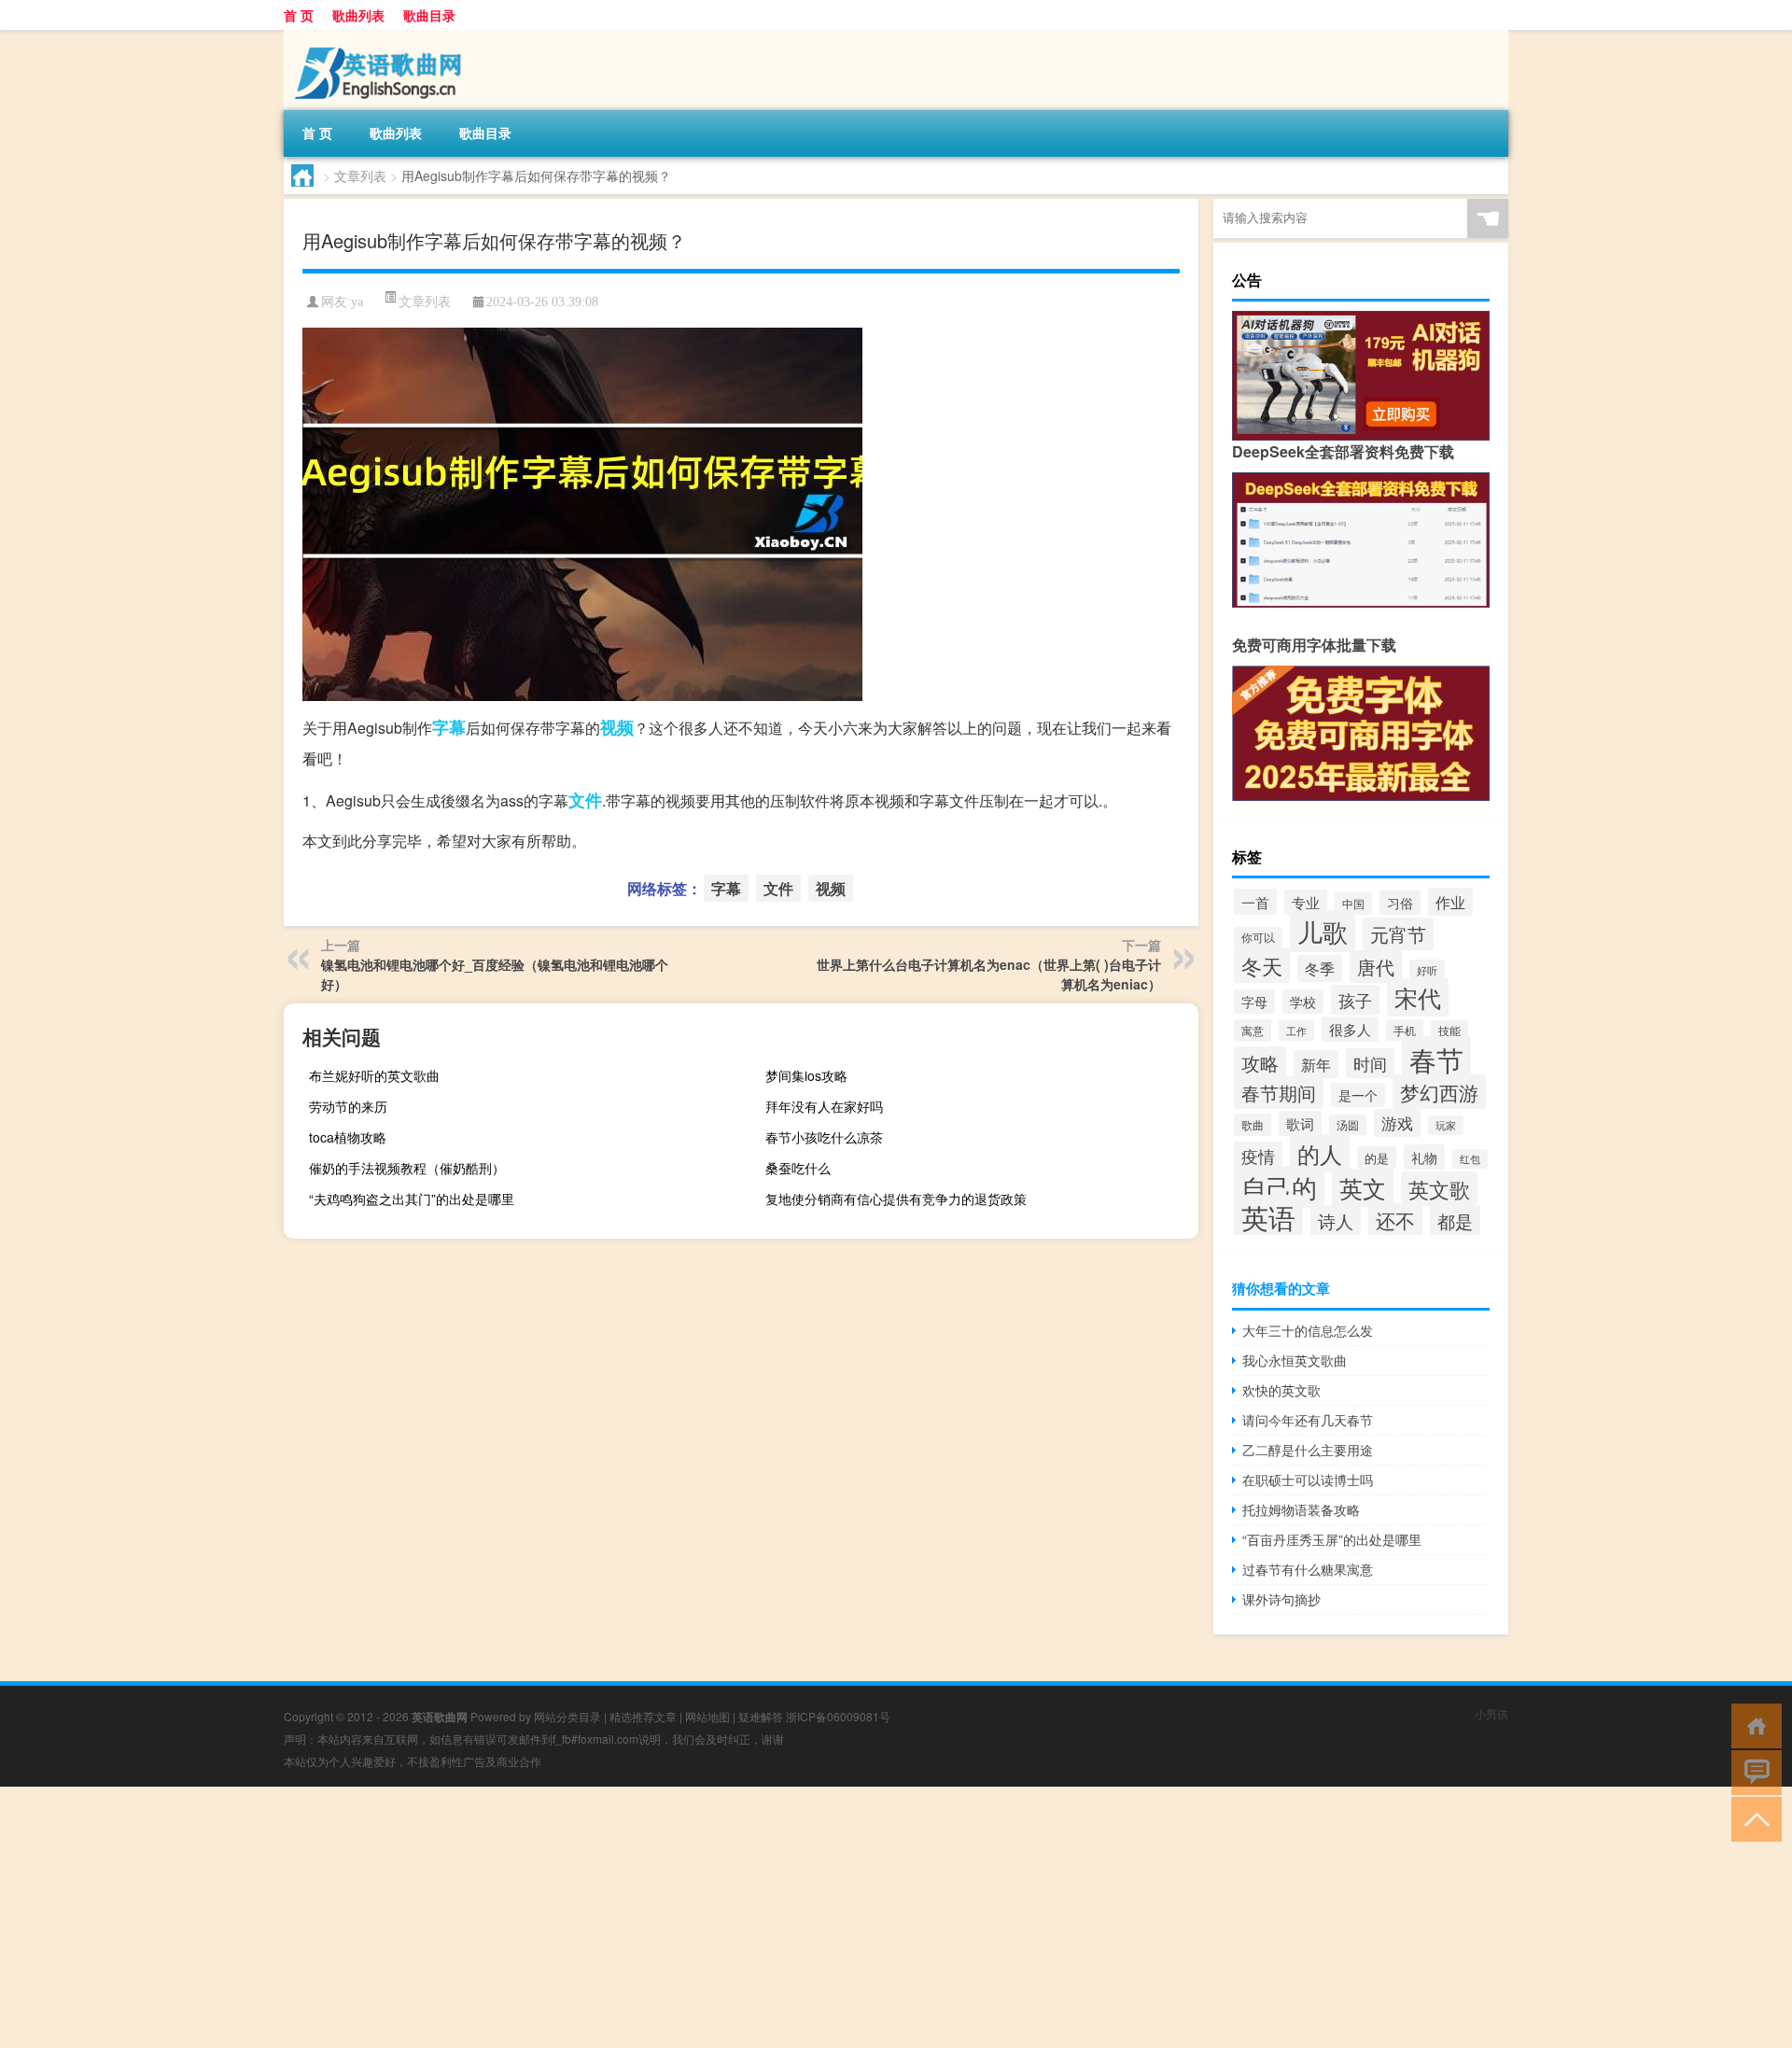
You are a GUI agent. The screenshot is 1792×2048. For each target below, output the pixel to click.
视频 (617, 727)
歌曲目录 (429, 15)
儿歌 (1323, 931)
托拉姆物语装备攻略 (1301, 1509)
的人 (1320, 1153)
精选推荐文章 (643, 1716)
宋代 (1418, 997)
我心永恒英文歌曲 (1295, 1360)
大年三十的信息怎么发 (1308, 1330)
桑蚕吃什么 (798, 1168)
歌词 (1300, 1123)
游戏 (1397, 1123)
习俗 (1400, 903)
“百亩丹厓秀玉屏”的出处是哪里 (1332, 1539)
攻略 (1260, 1063)
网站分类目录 (567, 1716)
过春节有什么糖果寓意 (1308, 1569)
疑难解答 (761, 1716)
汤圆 (1348, 1125)
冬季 (1320, 968)
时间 (1370, 1063)
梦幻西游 (1439, 1092)
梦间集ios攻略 (806, 1075)
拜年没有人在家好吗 (824, 1106)
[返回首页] (1752, 1725)
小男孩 (1491, 1713)
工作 (1296, 1031)
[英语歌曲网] (382, 36)
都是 (1455, 1220)
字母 (1254, 1002)
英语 (1268, 1217)
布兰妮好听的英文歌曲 (374, 1075)
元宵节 (1398, 934)
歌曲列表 (358, 15)
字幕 (449, 727)
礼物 (1424, 1157)
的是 (1377, 1158)
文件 (585, 800)
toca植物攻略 (348, 1137)
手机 (1405, 1030)
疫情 (1258, 1156)
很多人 (1350, 1029)
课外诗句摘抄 (1281, 1599)
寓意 (1253, 1031)
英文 (1363, 1188)
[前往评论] (1752, 1771)
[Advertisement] (560, 1917)
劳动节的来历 (348, 1106)
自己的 (1279, 1187)
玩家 (1446, 1125)
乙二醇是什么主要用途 (1308, 1450)
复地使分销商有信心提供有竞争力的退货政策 (896, 1199)
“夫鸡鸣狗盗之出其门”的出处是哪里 (412, 1199)
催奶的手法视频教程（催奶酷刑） (407, 1168)
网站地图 (707, 1716)
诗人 (1336, 1220)
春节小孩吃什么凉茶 (824, 1137)
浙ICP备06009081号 (838, 1716)
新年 (1316, 1064)
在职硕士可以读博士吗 (1308, 1480)
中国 (1353, 904)
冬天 (1262, 965)
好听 (1427, 970)
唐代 (1376, 967)
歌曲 (1253, 1125)
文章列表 (360, 175)
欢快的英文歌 (1281, 1390)
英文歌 (1439, 1189)
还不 (1395, 1220)
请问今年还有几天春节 (1308, 1420)
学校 (1303, 1002)
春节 (1436, 1059)
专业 (1306, 902)
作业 (1450, 902)
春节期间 (1279, 1093)
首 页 (299, 15)
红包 (1470, 1159)
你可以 (1258, 937)
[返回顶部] (1752, 1818)
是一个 (1358, 1095)
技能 (1449, 1031)
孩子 (1355, 1000)
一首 (1255, 902)
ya (357, 302)
